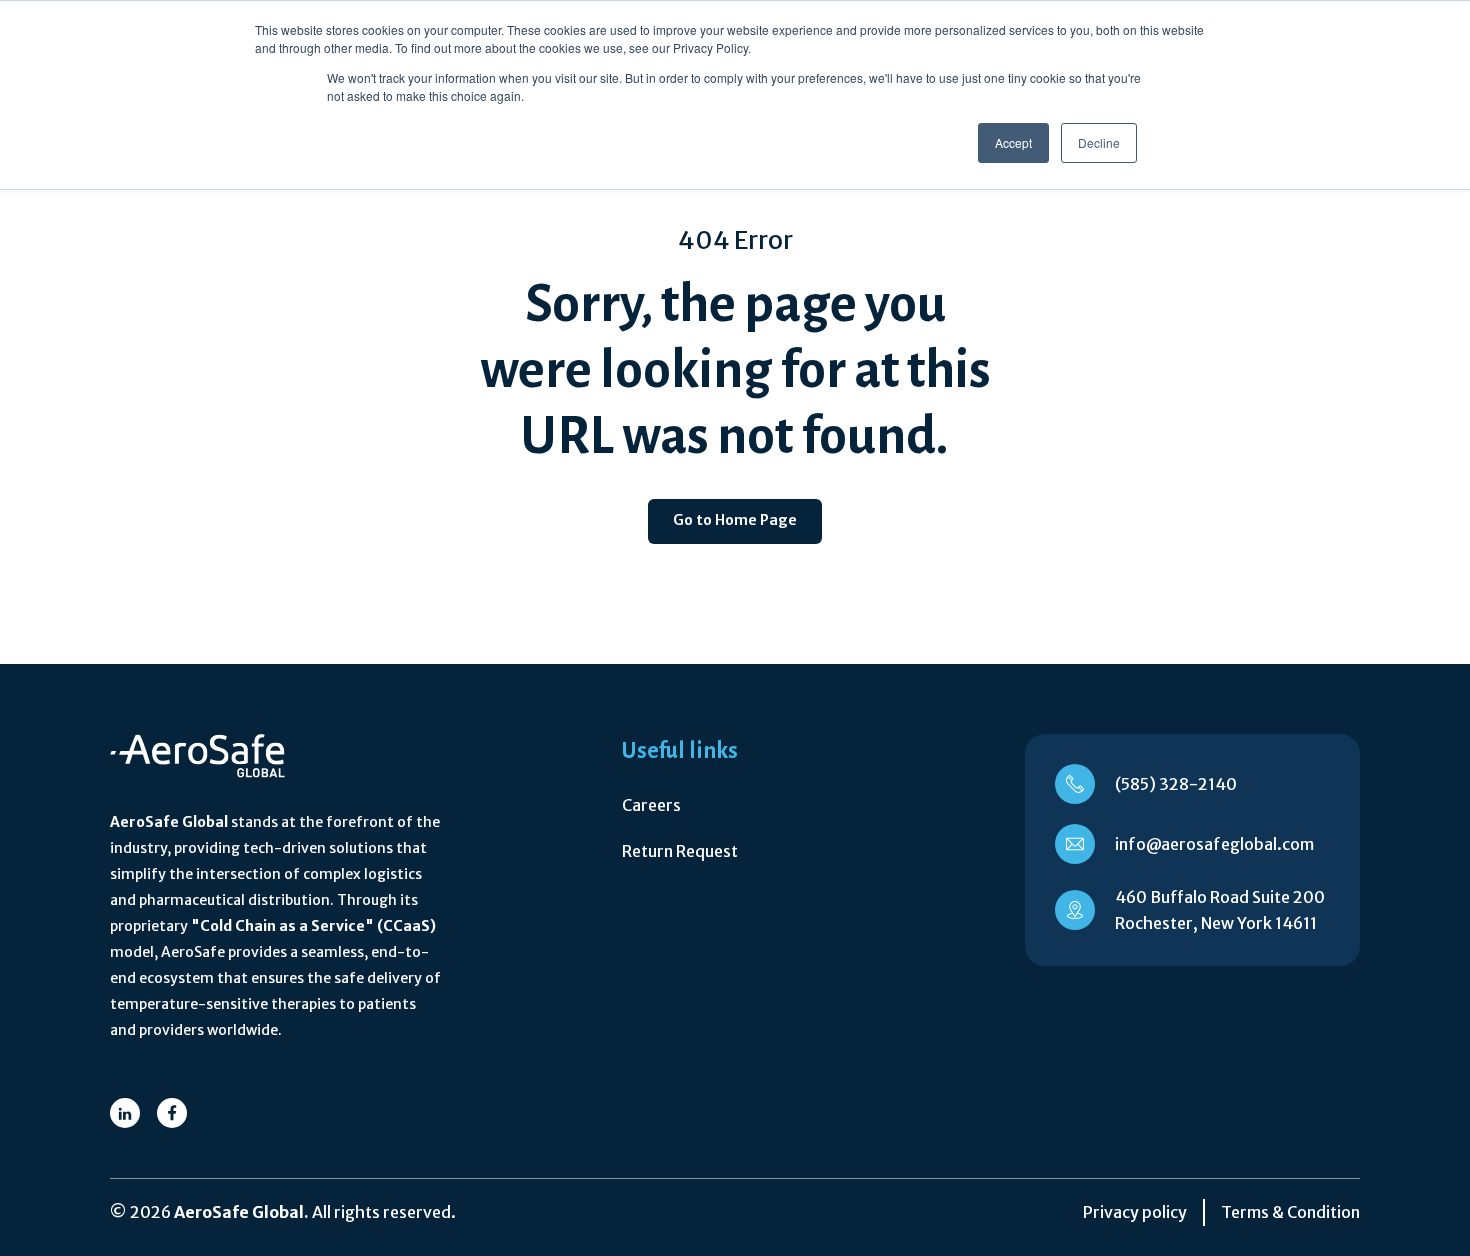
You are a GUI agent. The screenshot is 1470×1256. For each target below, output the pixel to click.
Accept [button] (1013, 142)
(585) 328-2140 (1176, 784)
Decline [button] (1099, 142)
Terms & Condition (1290, 1212)
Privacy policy (1135, 1212)
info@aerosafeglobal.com (1214, 844)
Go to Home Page (735, 520)
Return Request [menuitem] (680, 851)
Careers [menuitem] (651, 805)
